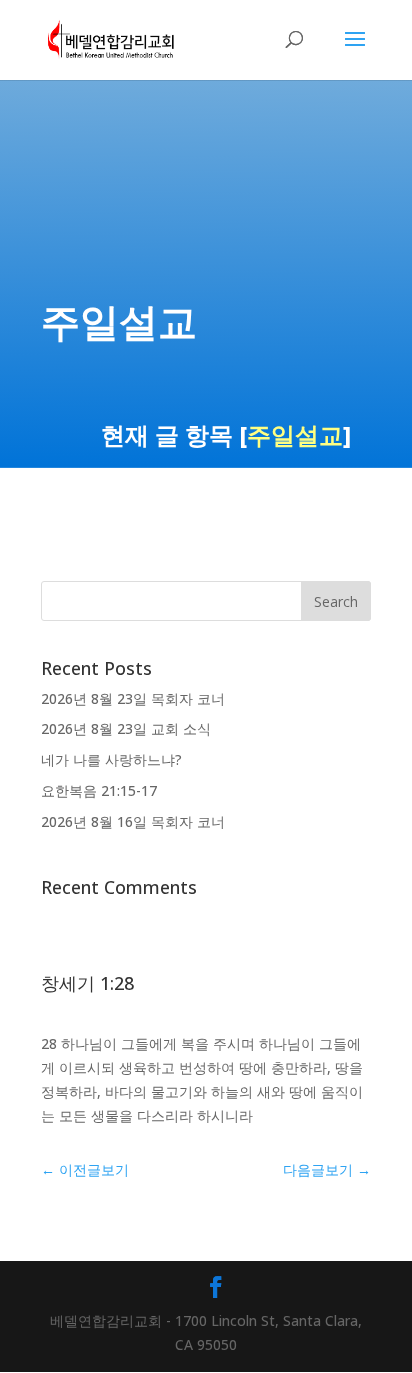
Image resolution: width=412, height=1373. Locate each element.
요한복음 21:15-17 (99, 790)
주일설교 (295, 434)
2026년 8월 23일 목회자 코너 (133, 698)
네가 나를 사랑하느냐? (111, 759)
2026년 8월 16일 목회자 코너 (133, 821)
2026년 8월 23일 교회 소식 (126, 728)
